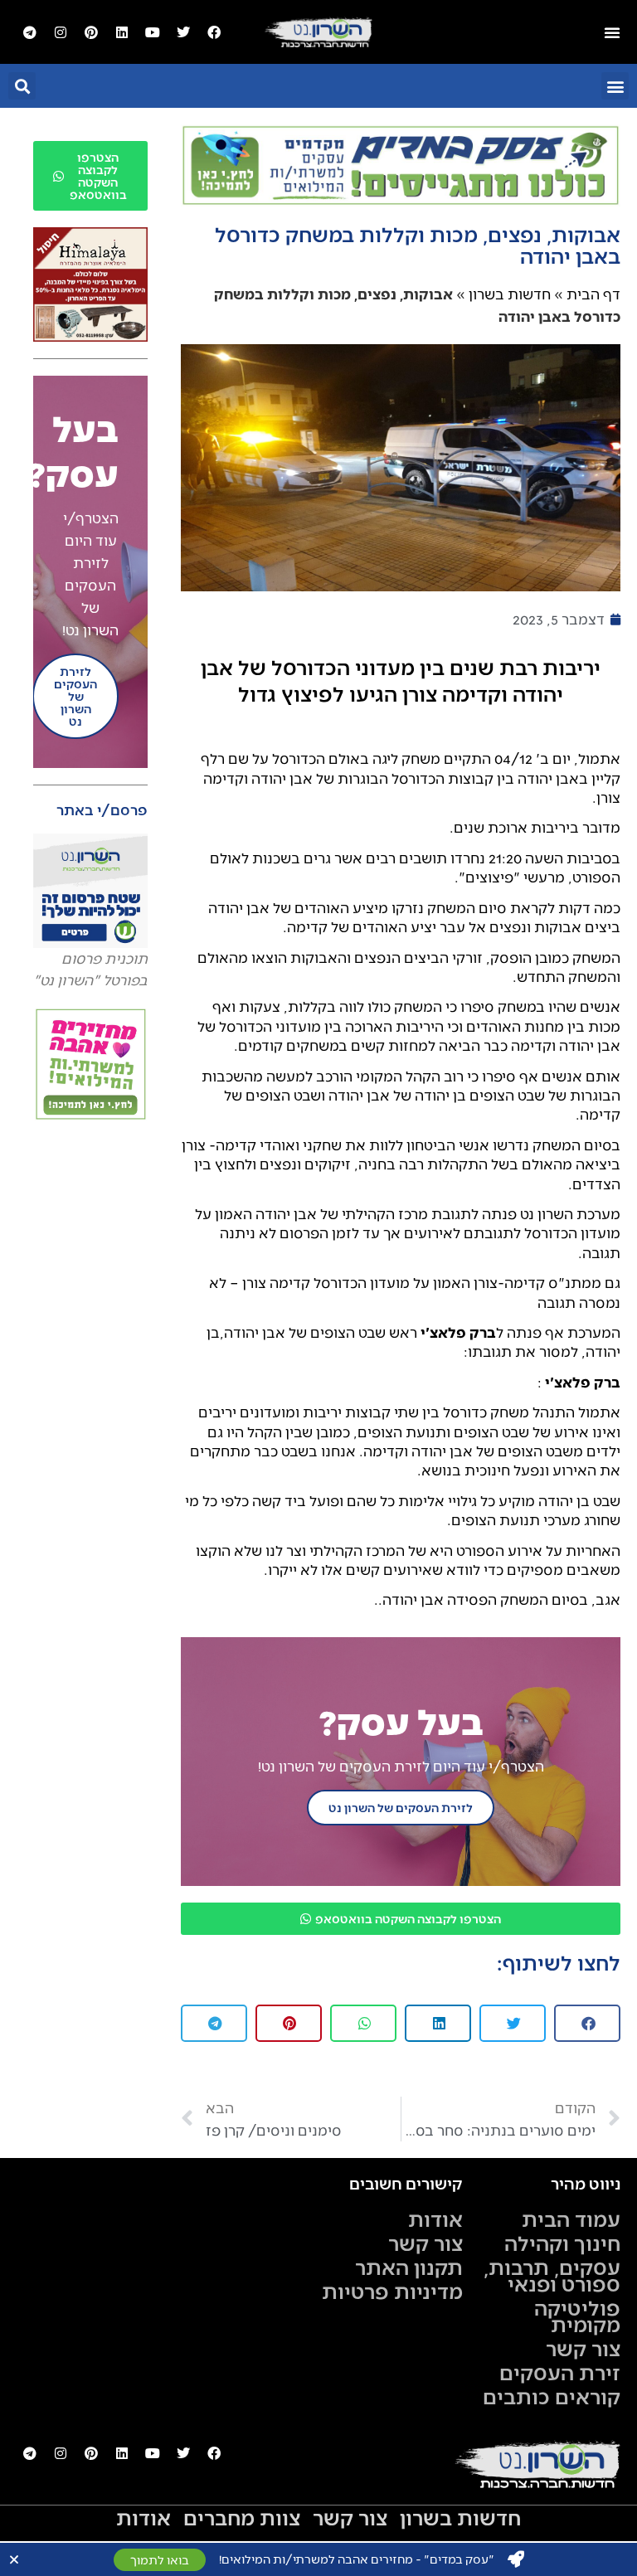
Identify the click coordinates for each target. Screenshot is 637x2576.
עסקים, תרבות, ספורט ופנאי (552, 2275)
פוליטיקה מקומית (577, 2316)
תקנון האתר (409, 2267)
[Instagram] (61, 32)
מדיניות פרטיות (392, 2291)
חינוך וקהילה (562, 2243)
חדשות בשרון (510, 294)
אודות (435, 2219)
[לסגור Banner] (14, 2559)
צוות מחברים (242, 2517)
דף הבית (593, 294)
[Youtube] (153, 32)
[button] (615, 86)
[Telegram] (30, 32)
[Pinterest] (91, 32)
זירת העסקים (560, 2372)
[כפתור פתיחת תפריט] (612, 32)
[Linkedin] (122, 32)
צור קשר (583, 2348)
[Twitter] (183, 32)
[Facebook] (214, 32)
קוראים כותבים (552, 2396)
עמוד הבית (571, 2219)
